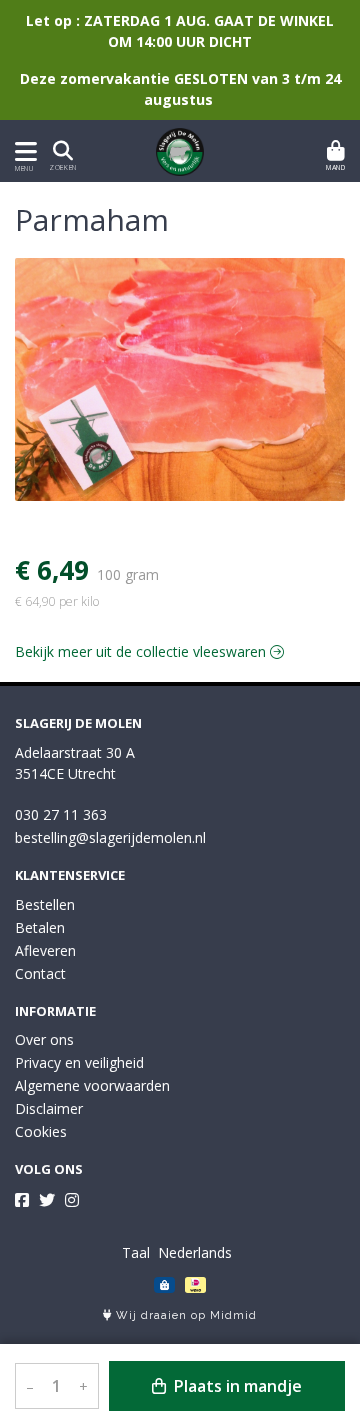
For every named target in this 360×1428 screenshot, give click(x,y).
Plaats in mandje (236, 1386)
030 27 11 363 (61, 814)
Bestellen (45, 904)
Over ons (44, 1039)
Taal (136, 1252)
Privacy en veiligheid (79, 1062)
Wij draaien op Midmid (184, 1315)
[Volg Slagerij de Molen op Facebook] (22, 1200)
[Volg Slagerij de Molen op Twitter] (47, 1200)
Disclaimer (49, 1108)
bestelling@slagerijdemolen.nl (110, 837)
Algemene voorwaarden (92, 1085)
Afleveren (45, 950)
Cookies (41, 1131)
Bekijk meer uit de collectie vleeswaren (142, 651)
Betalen (40, 927)
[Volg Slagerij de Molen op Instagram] (72, 1200)
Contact (40, 973)
